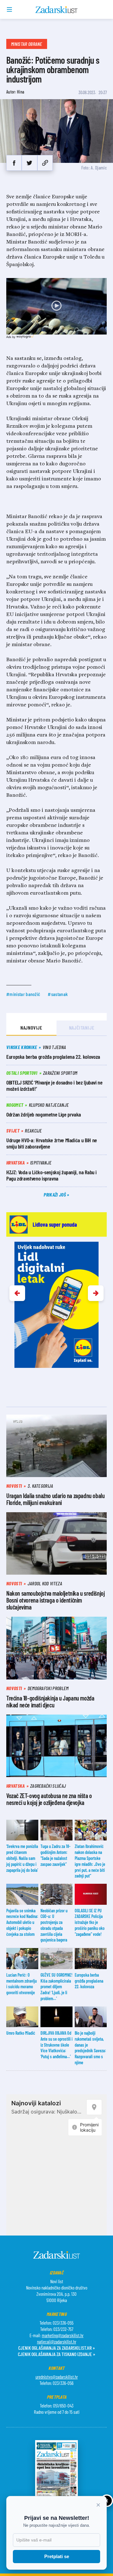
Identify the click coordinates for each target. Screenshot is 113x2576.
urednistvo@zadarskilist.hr (57, 2377)
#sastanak (58, 994)
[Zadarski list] (57, 10)
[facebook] (14, 163)
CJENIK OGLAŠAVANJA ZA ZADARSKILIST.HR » (56, 2348)
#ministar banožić (23, 994)
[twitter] (29, 163)
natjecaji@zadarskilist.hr (57, 2342)
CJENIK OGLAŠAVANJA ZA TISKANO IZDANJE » (56, 2354)
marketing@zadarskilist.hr (63, 2335)
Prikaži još (55, 1194)
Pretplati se (57, 2556)
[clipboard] (45, 163)
